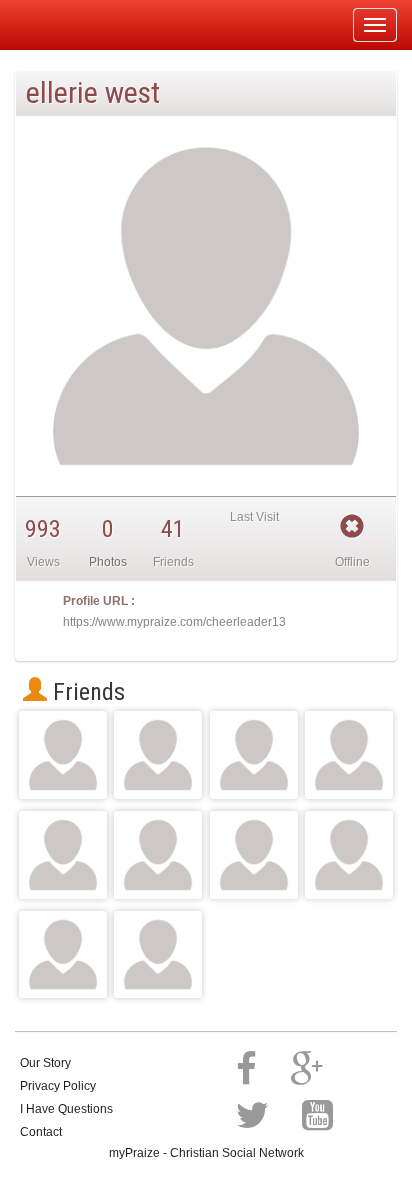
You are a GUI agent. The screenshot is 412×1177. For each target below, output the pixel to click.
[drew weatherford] (158, 955)
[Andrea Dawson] (254, 855)
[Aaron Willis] (349, 855)
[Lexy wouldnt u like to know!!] (349, 755)
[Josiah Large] (63, 955)
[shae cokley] (63, 755)
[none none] (63, 855)
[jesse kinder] (158, 855)
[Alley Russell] (158, 755)
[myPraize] (63, 25)
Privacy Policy (58, 1086)
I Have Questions (66, 1109)
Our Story (45, 1063)
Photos (108, 562)
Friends (86, 692)
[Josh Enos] (254, 755)
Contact (41, 1132)
